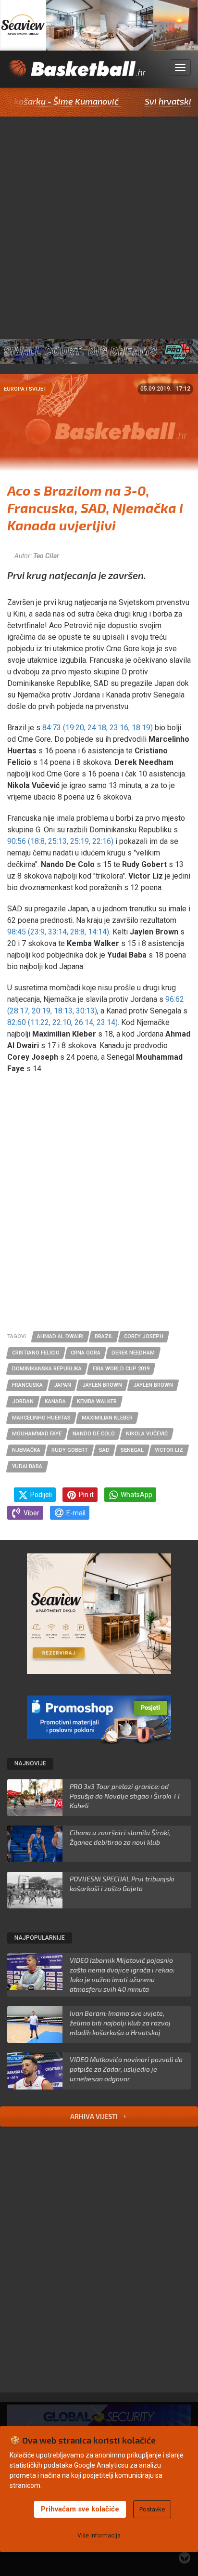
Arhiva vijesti (95, 2116)
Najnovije (30, 1763)
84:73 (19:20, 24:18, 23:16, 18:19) (98, 728)
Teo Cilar (46, 556)
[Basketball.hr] (76, 74)
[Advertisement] (99, 221)
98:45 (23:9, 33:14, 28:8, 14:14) (58, 932)
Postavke (152, 2509)
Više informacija (99, 2536)
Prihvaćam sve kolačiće (80, 2509)
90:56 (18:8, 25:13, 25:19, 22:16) (60, 841)
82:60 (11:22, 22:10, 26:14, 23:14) (62, 1022)
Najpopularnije (40, 1938)
